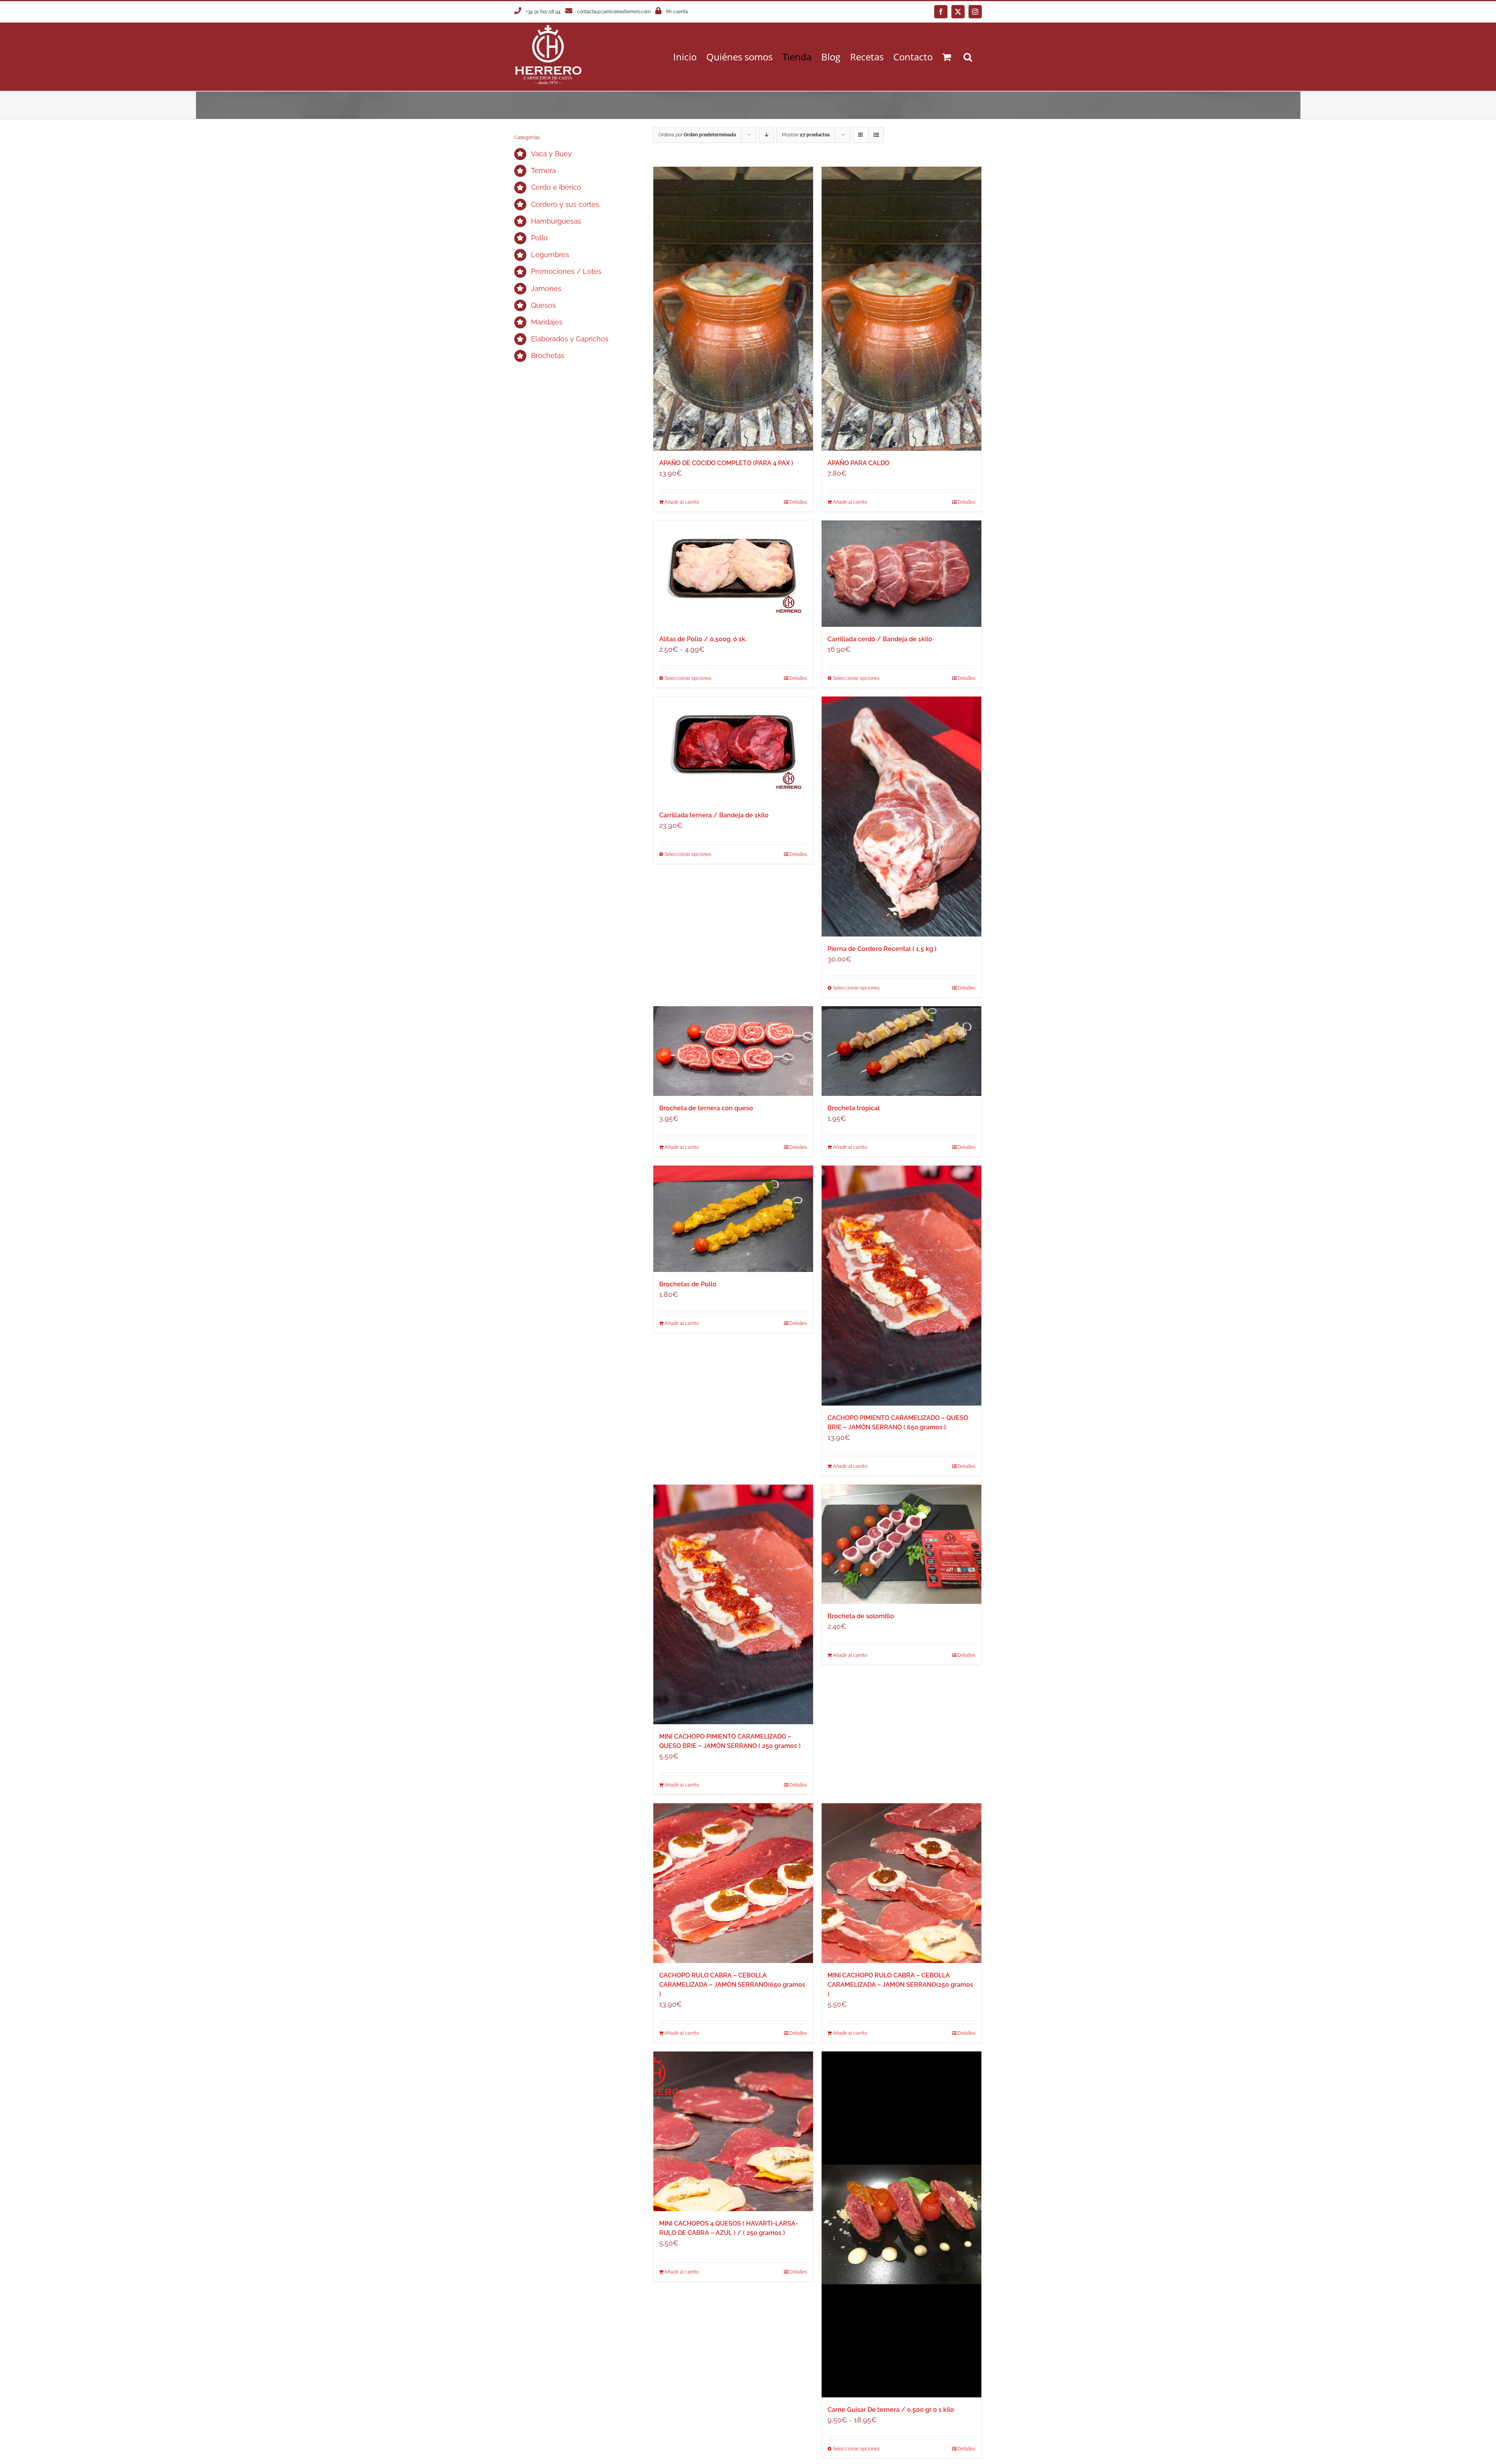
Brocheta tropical (854, 1108)
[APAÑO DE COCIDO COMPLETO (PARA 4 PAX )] (733, 309)
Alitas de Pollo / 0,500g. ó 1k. (703, 639)
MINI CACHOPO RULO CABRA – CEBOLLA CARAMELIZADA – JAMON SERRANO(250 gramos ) (900, 1985)
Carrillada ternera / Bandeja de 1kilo (714, 815)
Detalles (798, 502)
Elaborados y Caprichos (570, 339)
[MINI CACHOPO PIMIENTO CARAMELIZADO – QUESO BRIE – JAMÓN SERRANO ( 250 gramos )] (733, 1605)
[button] (968, 57)
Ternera (543, 170)
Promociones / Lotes (566, 271)
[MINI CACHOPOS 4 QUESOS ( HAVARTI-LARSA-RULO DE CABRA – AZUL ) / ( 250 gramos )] (733, 2131)
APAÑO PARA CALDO (858, 463)
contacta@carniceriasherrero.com (614, 12)
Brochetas (548, 355)
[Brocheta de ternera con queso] (733, 1051)
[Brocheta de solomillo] (901, 1544)
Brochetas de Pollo (688, 1284)
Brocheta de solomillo (861, 1616)
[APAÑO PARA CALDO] (901, 309)
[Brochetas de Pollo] (733, 1219)
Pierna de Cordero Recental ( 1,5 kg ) (882, 949)
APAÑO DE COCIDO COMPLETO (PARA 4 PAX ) (726, 463)
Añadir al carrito (682, 502)
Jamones (546, 288)
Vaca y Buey (551, 154)
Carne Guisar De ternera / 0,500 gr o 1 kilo (891, 2410)
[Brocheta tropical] (901, 1051)
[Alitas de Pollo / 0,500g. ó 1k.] (733, 574)
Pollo (539, 238)
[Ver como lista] (876, 135)
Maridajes (547, 322)
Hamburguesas (556, 221)
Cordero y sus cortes (565, 204)
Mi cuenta (677, 12)
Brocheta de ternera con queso (706, 1108)
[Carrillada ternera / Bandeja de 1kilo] (733, 750)
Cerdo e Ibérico (556, 187)
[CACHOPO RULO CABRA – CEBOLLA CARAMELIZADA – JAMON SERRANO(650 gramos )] (733, 1883)
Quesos (543, 305)
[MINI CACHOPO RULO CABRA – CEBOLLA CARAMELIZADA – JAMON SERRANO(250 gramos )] (901, 1883)
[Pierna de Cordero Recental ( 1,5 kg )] (901, 817)
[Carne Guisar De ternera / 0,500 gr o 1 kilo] (901, 2224)
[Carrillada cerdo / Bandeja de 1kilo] (901, 574)
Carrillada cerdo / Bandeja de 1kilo (880, 639)
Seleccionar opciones (688, 678)
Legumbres (550, 255)
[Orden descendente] (767, 135)
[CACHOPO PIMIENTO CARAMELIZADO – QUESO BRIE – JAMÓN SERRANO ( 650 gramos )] (901, 1286)
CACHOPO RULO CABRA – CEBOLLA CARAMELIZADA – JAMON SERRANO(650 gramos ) (732, 1985)
